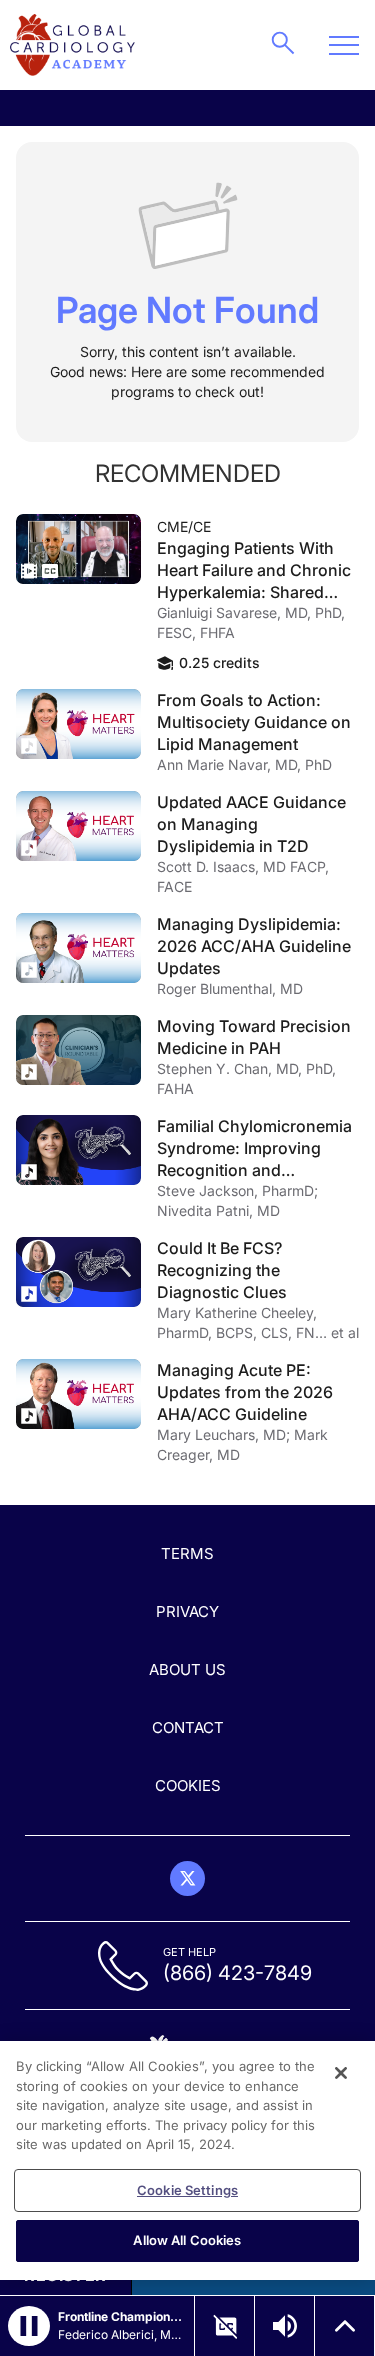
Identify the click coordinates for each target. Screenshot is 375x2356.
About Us (187, 1669)
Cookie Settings (187, 2190)
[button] (29, 2326)
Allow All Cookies (187, 2240)
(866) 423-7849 (237, 1973)
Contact (188, 1727)
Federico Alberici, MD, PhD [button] (120, 2334)
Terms (187, 1553)
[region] (187, 2160)
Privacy (187, 1611)
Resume (78, 549)
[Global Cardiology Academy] (72, 45)
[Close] (341, 2073)
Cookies (188, 1785)
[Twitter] (187, 1878)
